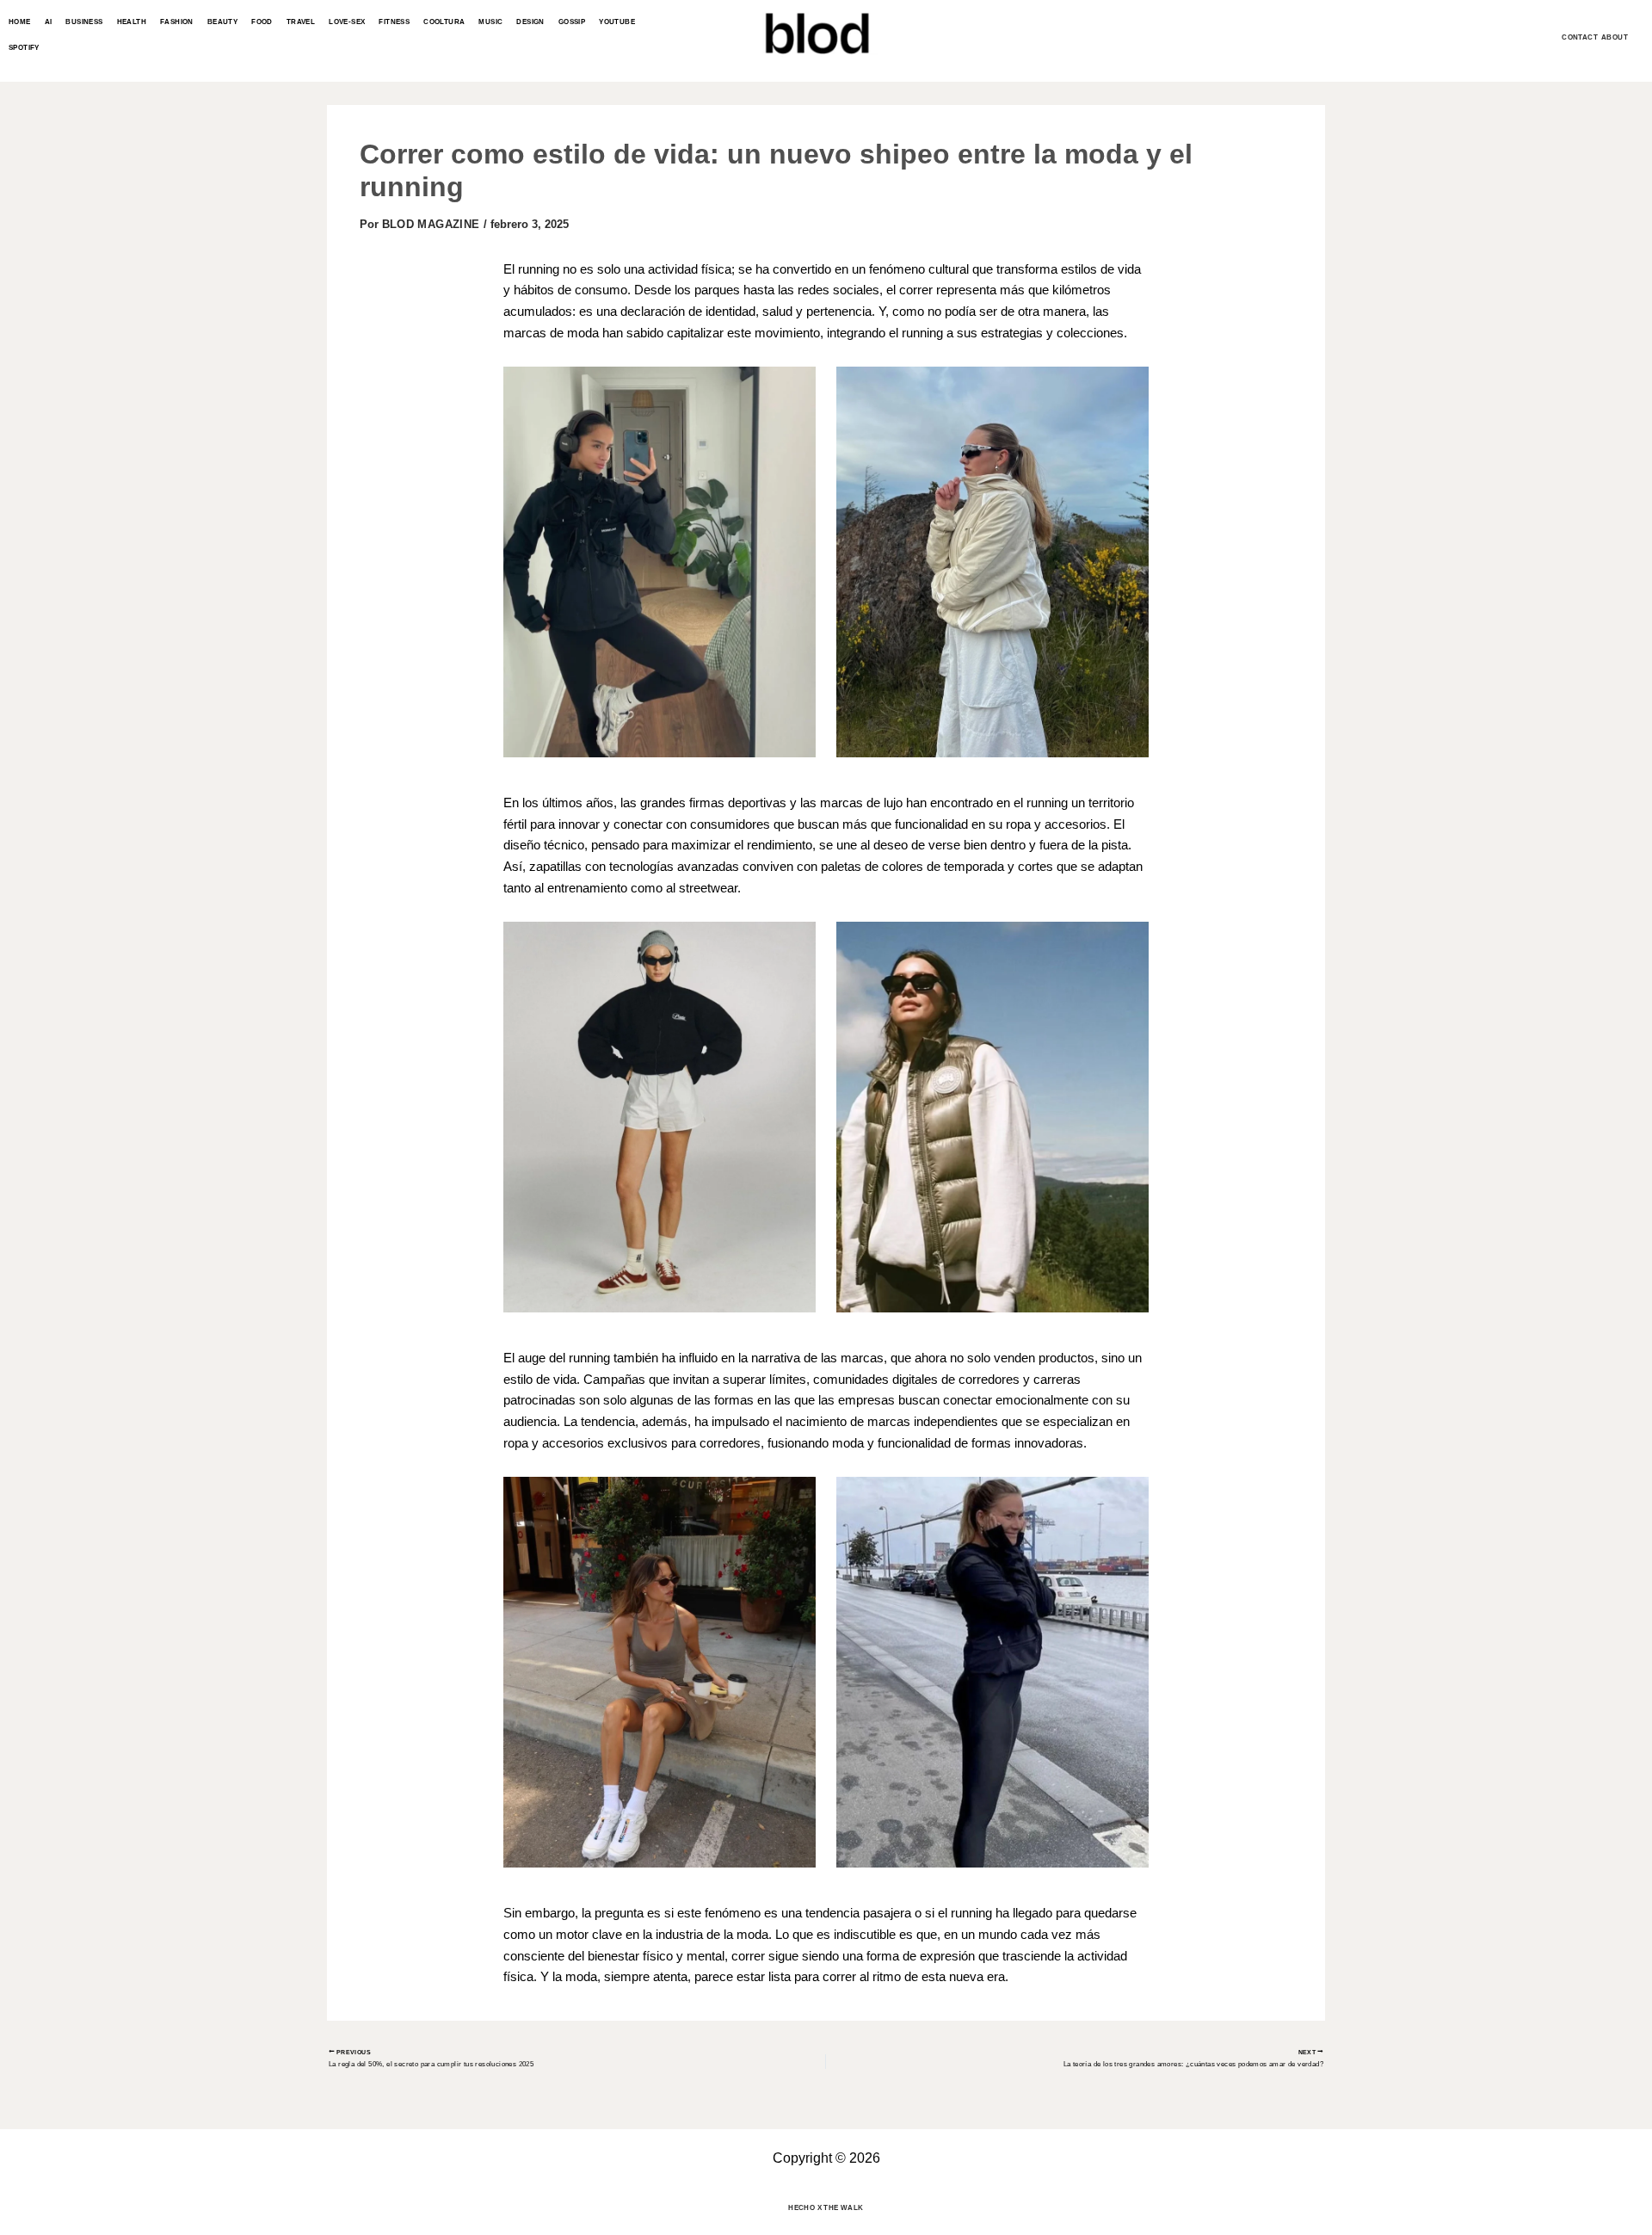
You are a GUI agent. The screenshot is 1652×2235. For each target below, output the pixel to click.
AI (49, 22)
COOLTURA (444, 22)
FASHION (177, 22)
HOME (20, 22)
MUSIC (490, 22)
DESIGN (530, 22)
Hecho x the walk (826, 2208)
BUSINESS (84, 22)
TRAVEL (301, 22)
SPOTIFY (24, 48)
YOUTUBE (617, 22)
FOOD (262, 22)
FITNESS (394, 22)
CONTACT (1580, 37)
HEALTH (132, 22)
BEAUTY (222, 22)
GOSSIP (572, 22)
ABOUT (1615, 37)
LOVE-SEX (347, 22)
